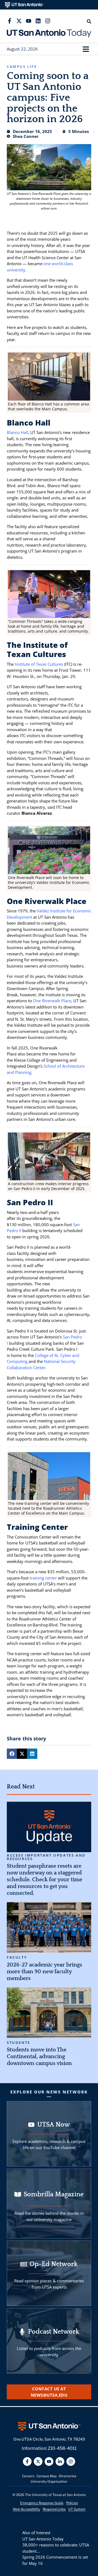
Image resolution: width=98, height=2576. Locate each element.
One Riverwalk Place (52, 1001)
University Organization (49, 2481)
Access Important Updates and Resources (46, 1857)
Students (19, 2043)
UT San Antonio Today (43, 2539)
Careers (28, 2476)
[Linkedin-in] (60, 2461)
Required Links (54, 2509)
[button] (86, 49)
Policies (72, 2503)
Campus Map (47, 2476)
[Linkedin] (38, 21)
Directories (68, 2476)
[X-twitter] (19, 21)
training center (43, 1578)
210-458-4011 (62, 2448)
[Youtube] (29, 21)
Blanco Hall (17, 432)
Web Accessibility (26, 2509)
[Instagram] (48, 21)
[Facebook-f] (10, 21)
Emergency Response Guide (42, 2503)
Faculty (17, 1957)
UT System (77, 2509)
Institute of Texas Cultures (39, 664)
